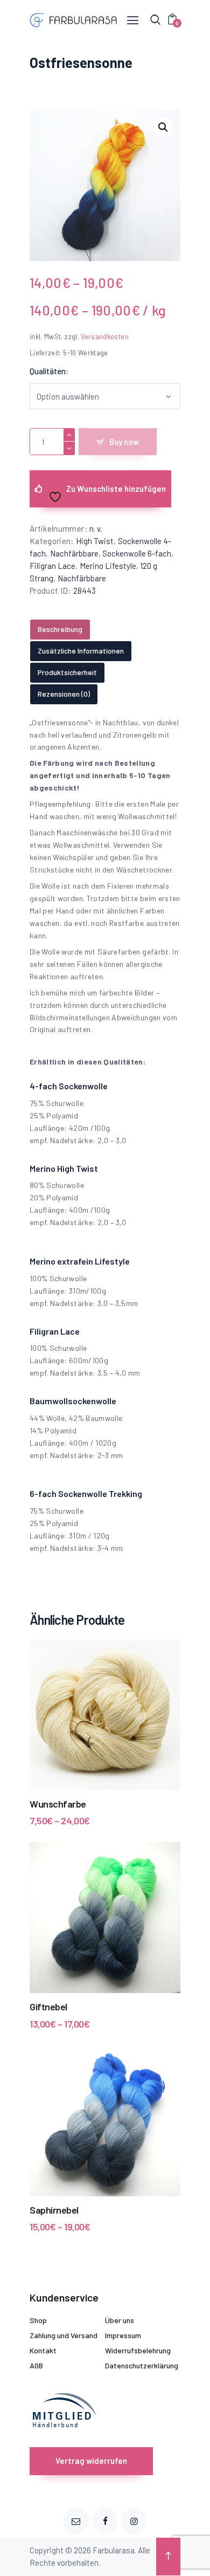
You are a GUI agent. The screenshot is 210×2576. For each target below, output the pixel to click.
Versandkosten (105, 336)
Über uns (120, 2320)
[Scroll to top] (168, 2557)
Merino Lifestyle (108, 566)
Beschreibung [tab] (60, 629)
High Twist (95, 541)
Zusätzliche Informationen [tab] (81, 651)
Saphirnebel (54, 2210)
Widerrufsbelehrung (138, 2350)
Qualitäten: (49, 371)
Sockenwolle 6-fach (137, 553)
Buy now (124, 442)
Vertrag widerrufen (91, 2461)
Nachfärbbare (74, 553)
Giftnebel (48, 2007)
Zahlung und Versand (64, 2335)
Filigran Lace (52, 566)
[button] (163, 127)
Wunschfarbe (58, 1804)
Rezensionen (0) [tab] (64, 694)
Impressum (123, 2335)
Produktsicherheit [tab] (67, 672)
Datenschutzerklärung (142, 2365)
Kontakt (43, 2350)
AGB (36, 2365)
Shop (38, 2320)
